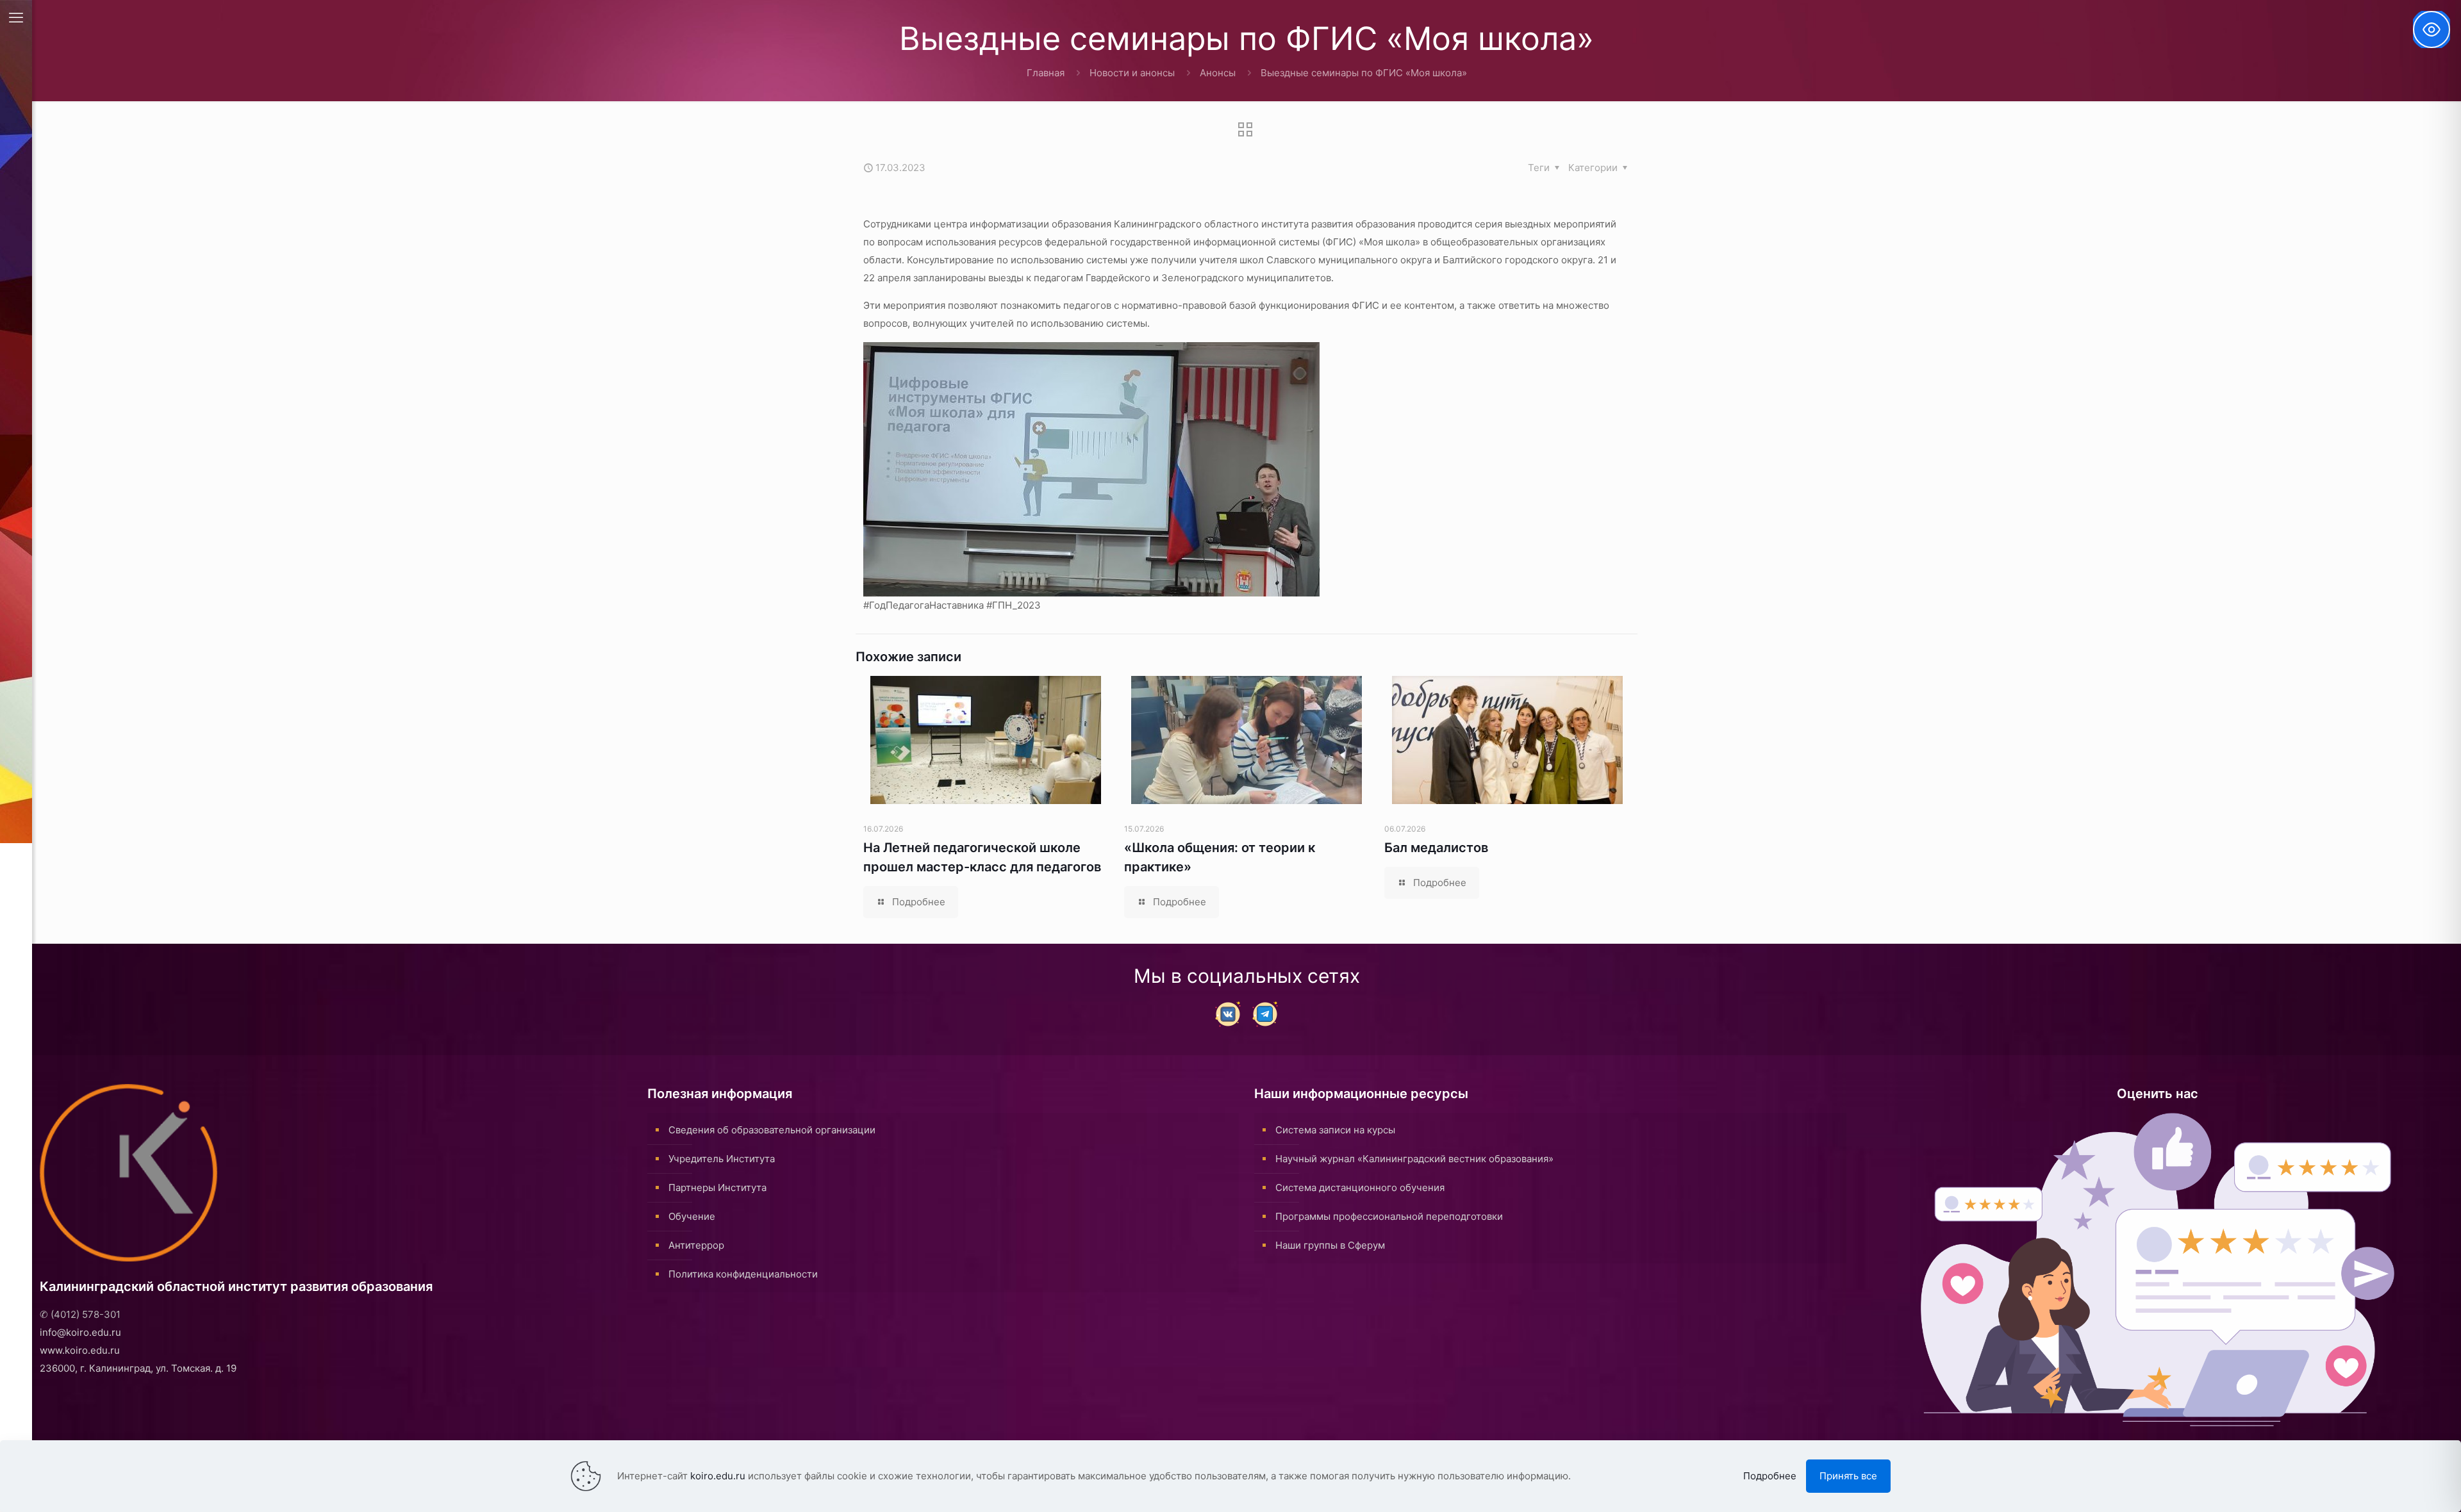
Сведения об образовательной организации (772, 1130)
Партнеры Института (717, 1187)
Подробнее (1770, 1476)
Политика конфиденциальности (743, 1274)
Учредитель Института (722, 1159)
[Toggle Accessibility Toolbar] (2432, 29)
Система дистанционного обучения (1360, 1187)
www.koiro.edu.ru (80, 1350)
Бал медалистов (1436, 848)
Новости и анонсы (1132, 73)
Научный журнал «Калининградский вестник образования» (1414, 1159)
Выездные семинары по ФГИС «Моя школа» (1364, 73)
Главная (1046, 73)
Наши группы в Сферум (1330, 1245)
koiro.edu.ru (718, 1476)
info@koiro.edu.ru (80, 1332)
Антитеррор (696, 1245)
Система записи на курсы (1335, 1130)
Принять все (1848, 1476)
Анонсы (1218, 73)
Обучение (692, 1216)
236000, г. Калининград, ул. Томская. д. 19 (138, 1368)
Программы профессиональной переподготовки (1389, 1216)
